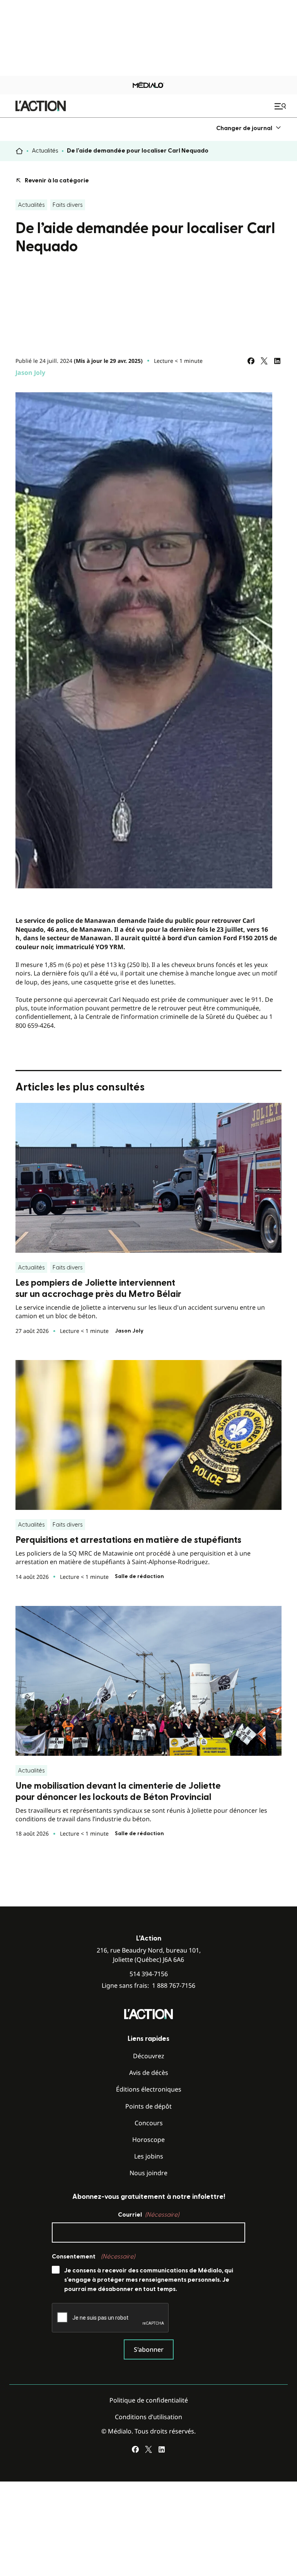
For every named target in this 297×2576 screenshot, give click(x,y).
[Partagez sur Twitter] (264, 361)
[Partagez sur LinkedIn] (277, 361)
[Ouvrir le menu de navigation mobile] (281, 106)
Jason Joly (30, 373)
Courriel (148, 2215)
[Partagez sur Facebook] (251, 361)
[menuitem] (249, 128)
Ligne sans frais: (148, 1986)
